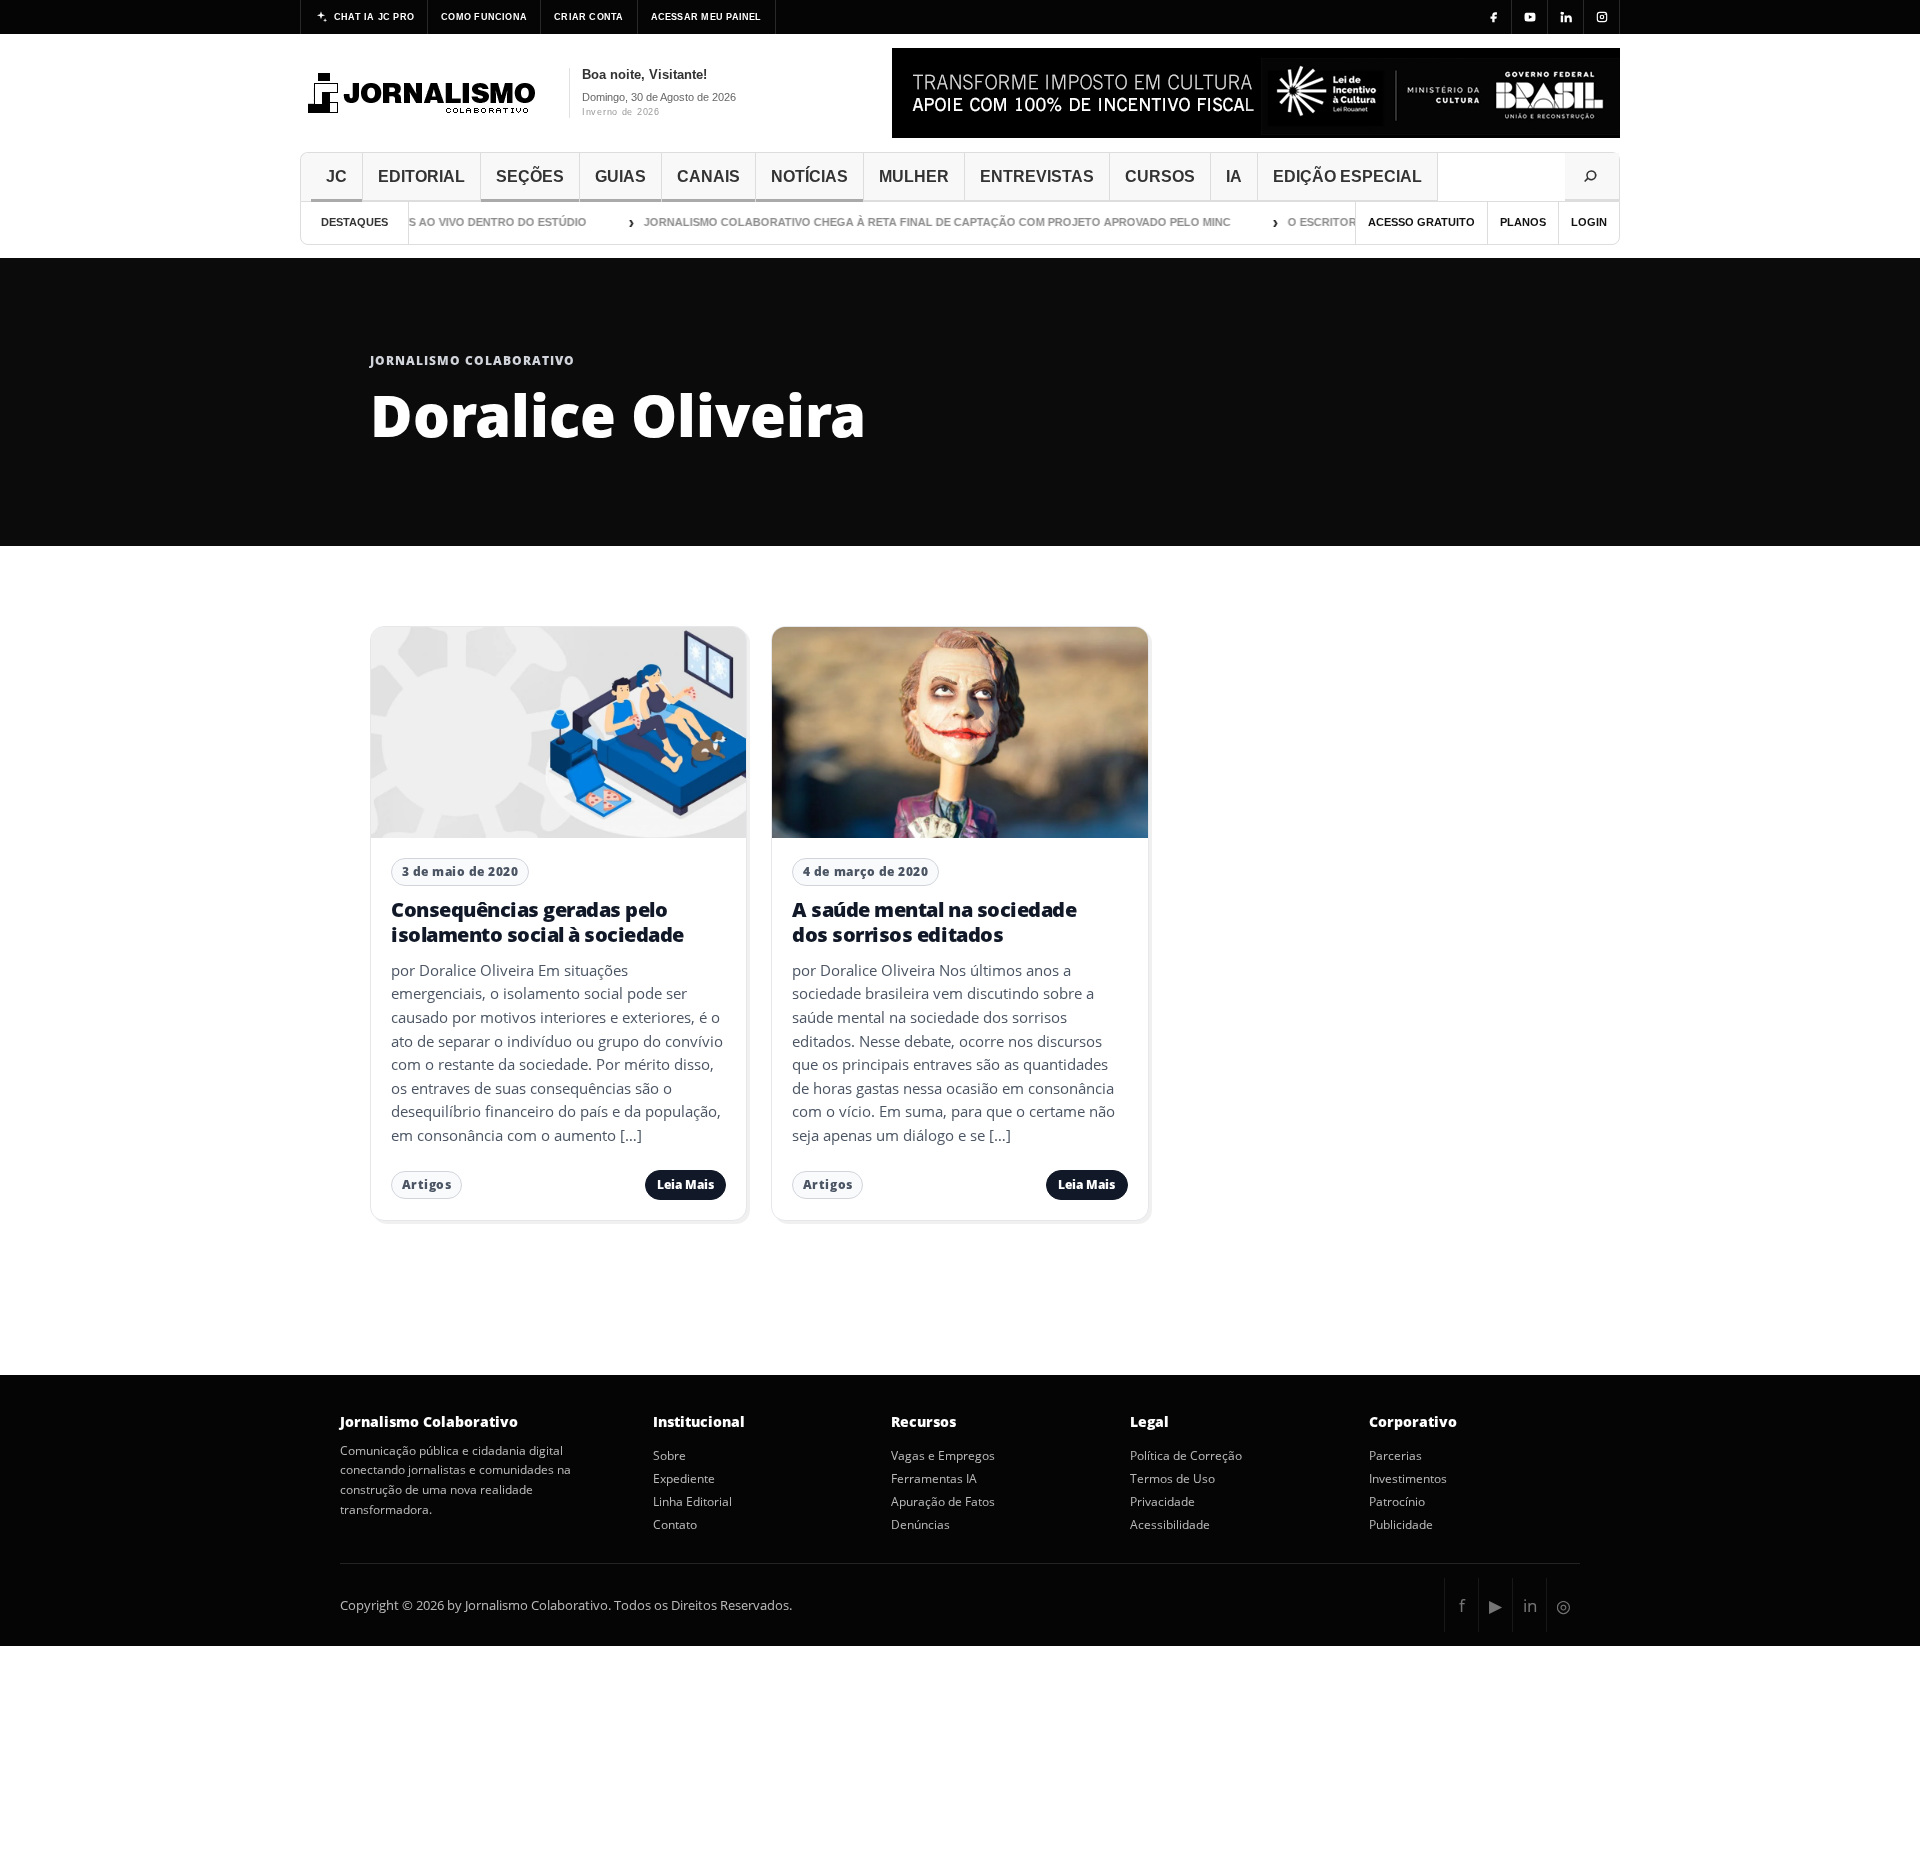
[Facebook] (1494, 17)
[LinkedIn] (1566, 17)
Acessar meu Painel (706, 17)
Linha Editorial (692, 1502)
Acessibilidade (1170, 1525)
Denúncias (920, 1525)
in (1530, 1605)
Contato (675, 1525)
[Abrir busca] (1592, 177)
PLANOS (1523, 222)
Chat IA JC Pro (374, 17)
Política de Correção (1186, 1456)
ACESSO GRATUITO (1421, 222)
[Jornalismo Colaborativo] (422, 93)
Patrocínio (1397, 1502)
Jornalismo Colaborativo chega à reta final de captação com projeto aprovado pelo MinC (910, 222)
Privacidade (1162, 1502)
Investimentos (1408, 1479)
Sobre (669, 1456)
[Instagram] (1602, 17)
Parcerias (1395, 1456)
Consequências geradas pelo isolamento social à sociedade (537, 921)
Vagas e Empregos (943, 1456)
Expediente (684, 1479)
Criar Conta (588, 17)
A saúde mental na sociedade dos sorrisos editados (934, 921)
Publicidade (1401, 1525)
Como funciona (484, 17)
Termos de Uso (1172, 1479)
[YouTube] (1530, 17)
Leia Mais (685, 1184)
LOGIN (1589, 222)
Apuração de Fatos (943, 1502)
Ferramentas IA (934, 1479)
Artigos (427, 1184)
